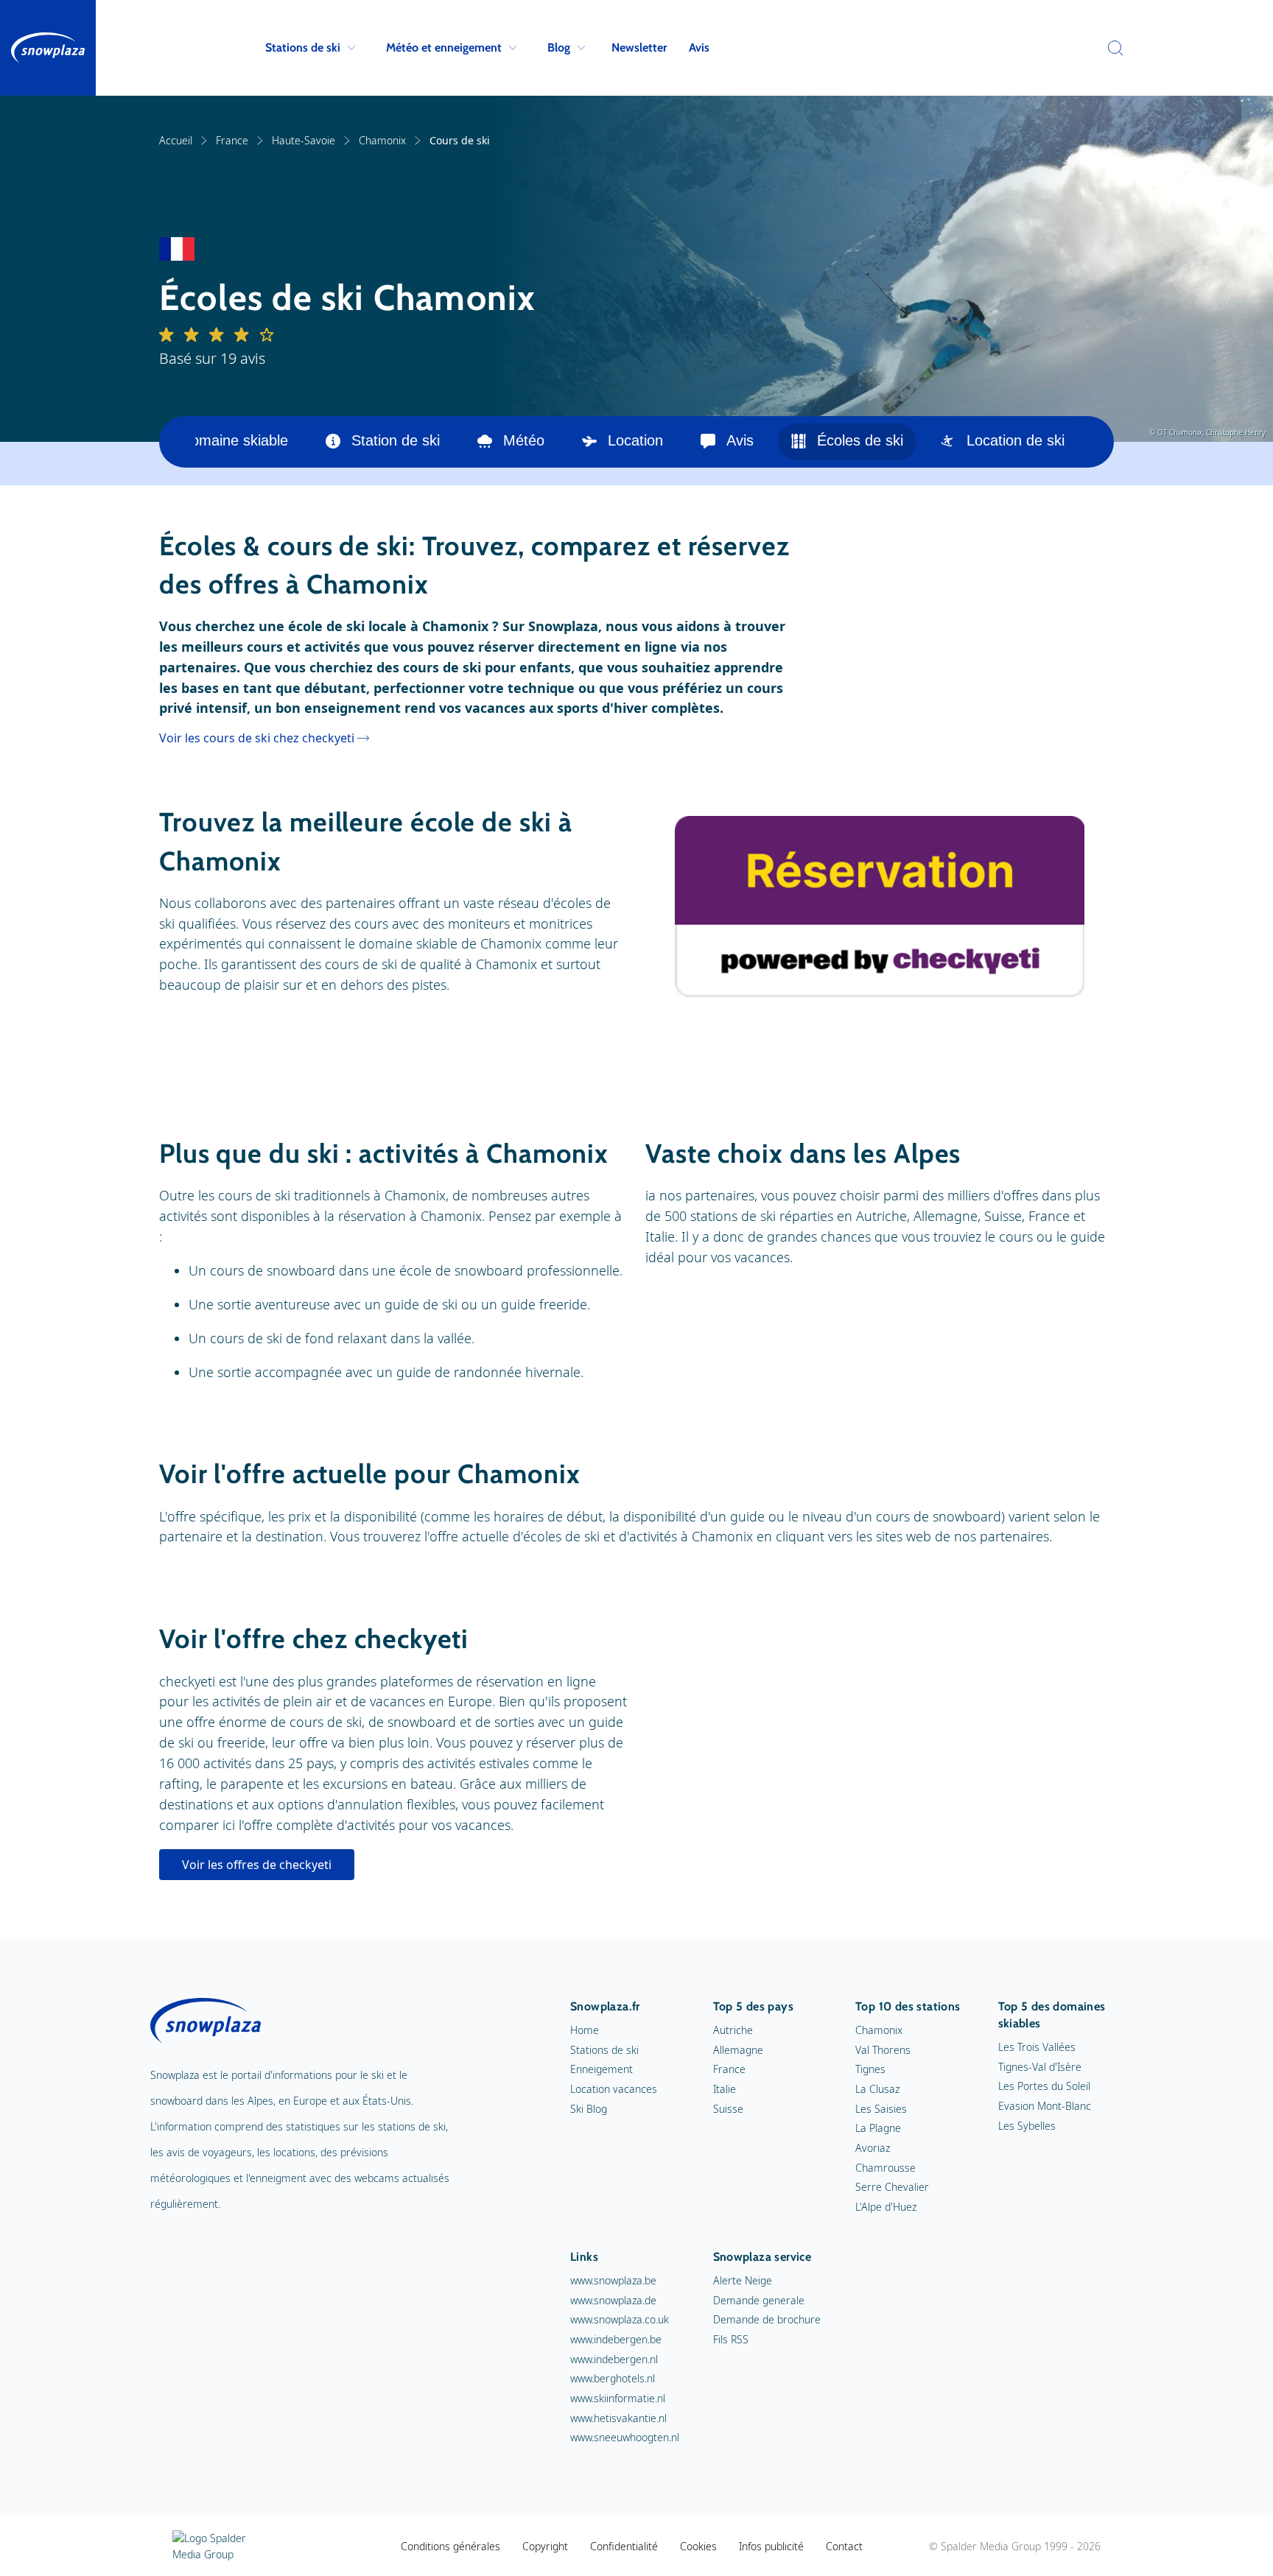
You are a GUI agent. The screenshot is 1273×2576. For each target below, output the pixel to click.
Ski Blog (589, 2109)
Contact (844, 2546)
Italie (725, 2089)
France (232, 140)
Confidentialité (624, 2546)
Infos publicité (771, 2546)
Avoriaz (873, 2148)
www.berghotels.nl (613, 2378)
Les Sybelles (1027, 2126)
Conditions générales (450, 2546)
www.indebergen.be (616, 2339)
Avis (699, 47)
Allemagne (738, 2050)
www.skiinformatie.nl (618, 2398)
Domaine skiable (234, 440)
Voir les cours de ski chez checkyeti (257, 738)
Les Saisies (881, 2109)
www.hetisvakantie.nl (618, 2418)
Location (635, 440)
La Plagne (878, 2128)
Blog (559, 47)
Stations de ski (303, 47)
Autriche (733, 2030)
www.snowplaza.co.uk (620, 2319)
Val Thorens (883, 2050)
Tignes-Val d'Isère (1040, 2067)
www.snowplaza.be (613, 2280)
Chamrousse (886, 2168)
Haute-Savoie (304, 140)
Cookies (698, 2546)
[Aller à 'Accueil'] (48, 48)
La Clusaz (877, 2089)
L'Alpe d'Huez (886, 2207)
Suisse (728, 2109)
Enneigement (602, 2069)
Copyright (545, 2546)
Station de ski (396, 440)
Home (585, 2030)
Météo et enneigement (444, 47)
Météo (524, 440)
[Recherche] (1112, 48)
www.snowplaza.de (613, 2300)
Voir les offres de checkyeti (257, 1865)
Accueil (176, 140)
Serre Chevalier (892, 2187)
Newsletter (639, 47)
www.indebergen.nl (614, 2359)
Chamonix (382, 140)
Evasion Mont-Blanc (1045, 2106)
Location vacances (614, 2089)
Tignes (870, 2069)
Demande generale (759, 2300)
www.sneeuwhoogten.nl (625, 2437)
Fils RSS (731, 2339)
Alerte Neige (743, 2280)
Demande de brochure (767, 2319)
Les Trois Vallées (1037, 2047)
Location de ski (1016, 440)
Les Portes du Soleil (1044, 2086)
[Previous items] (177, 442)
